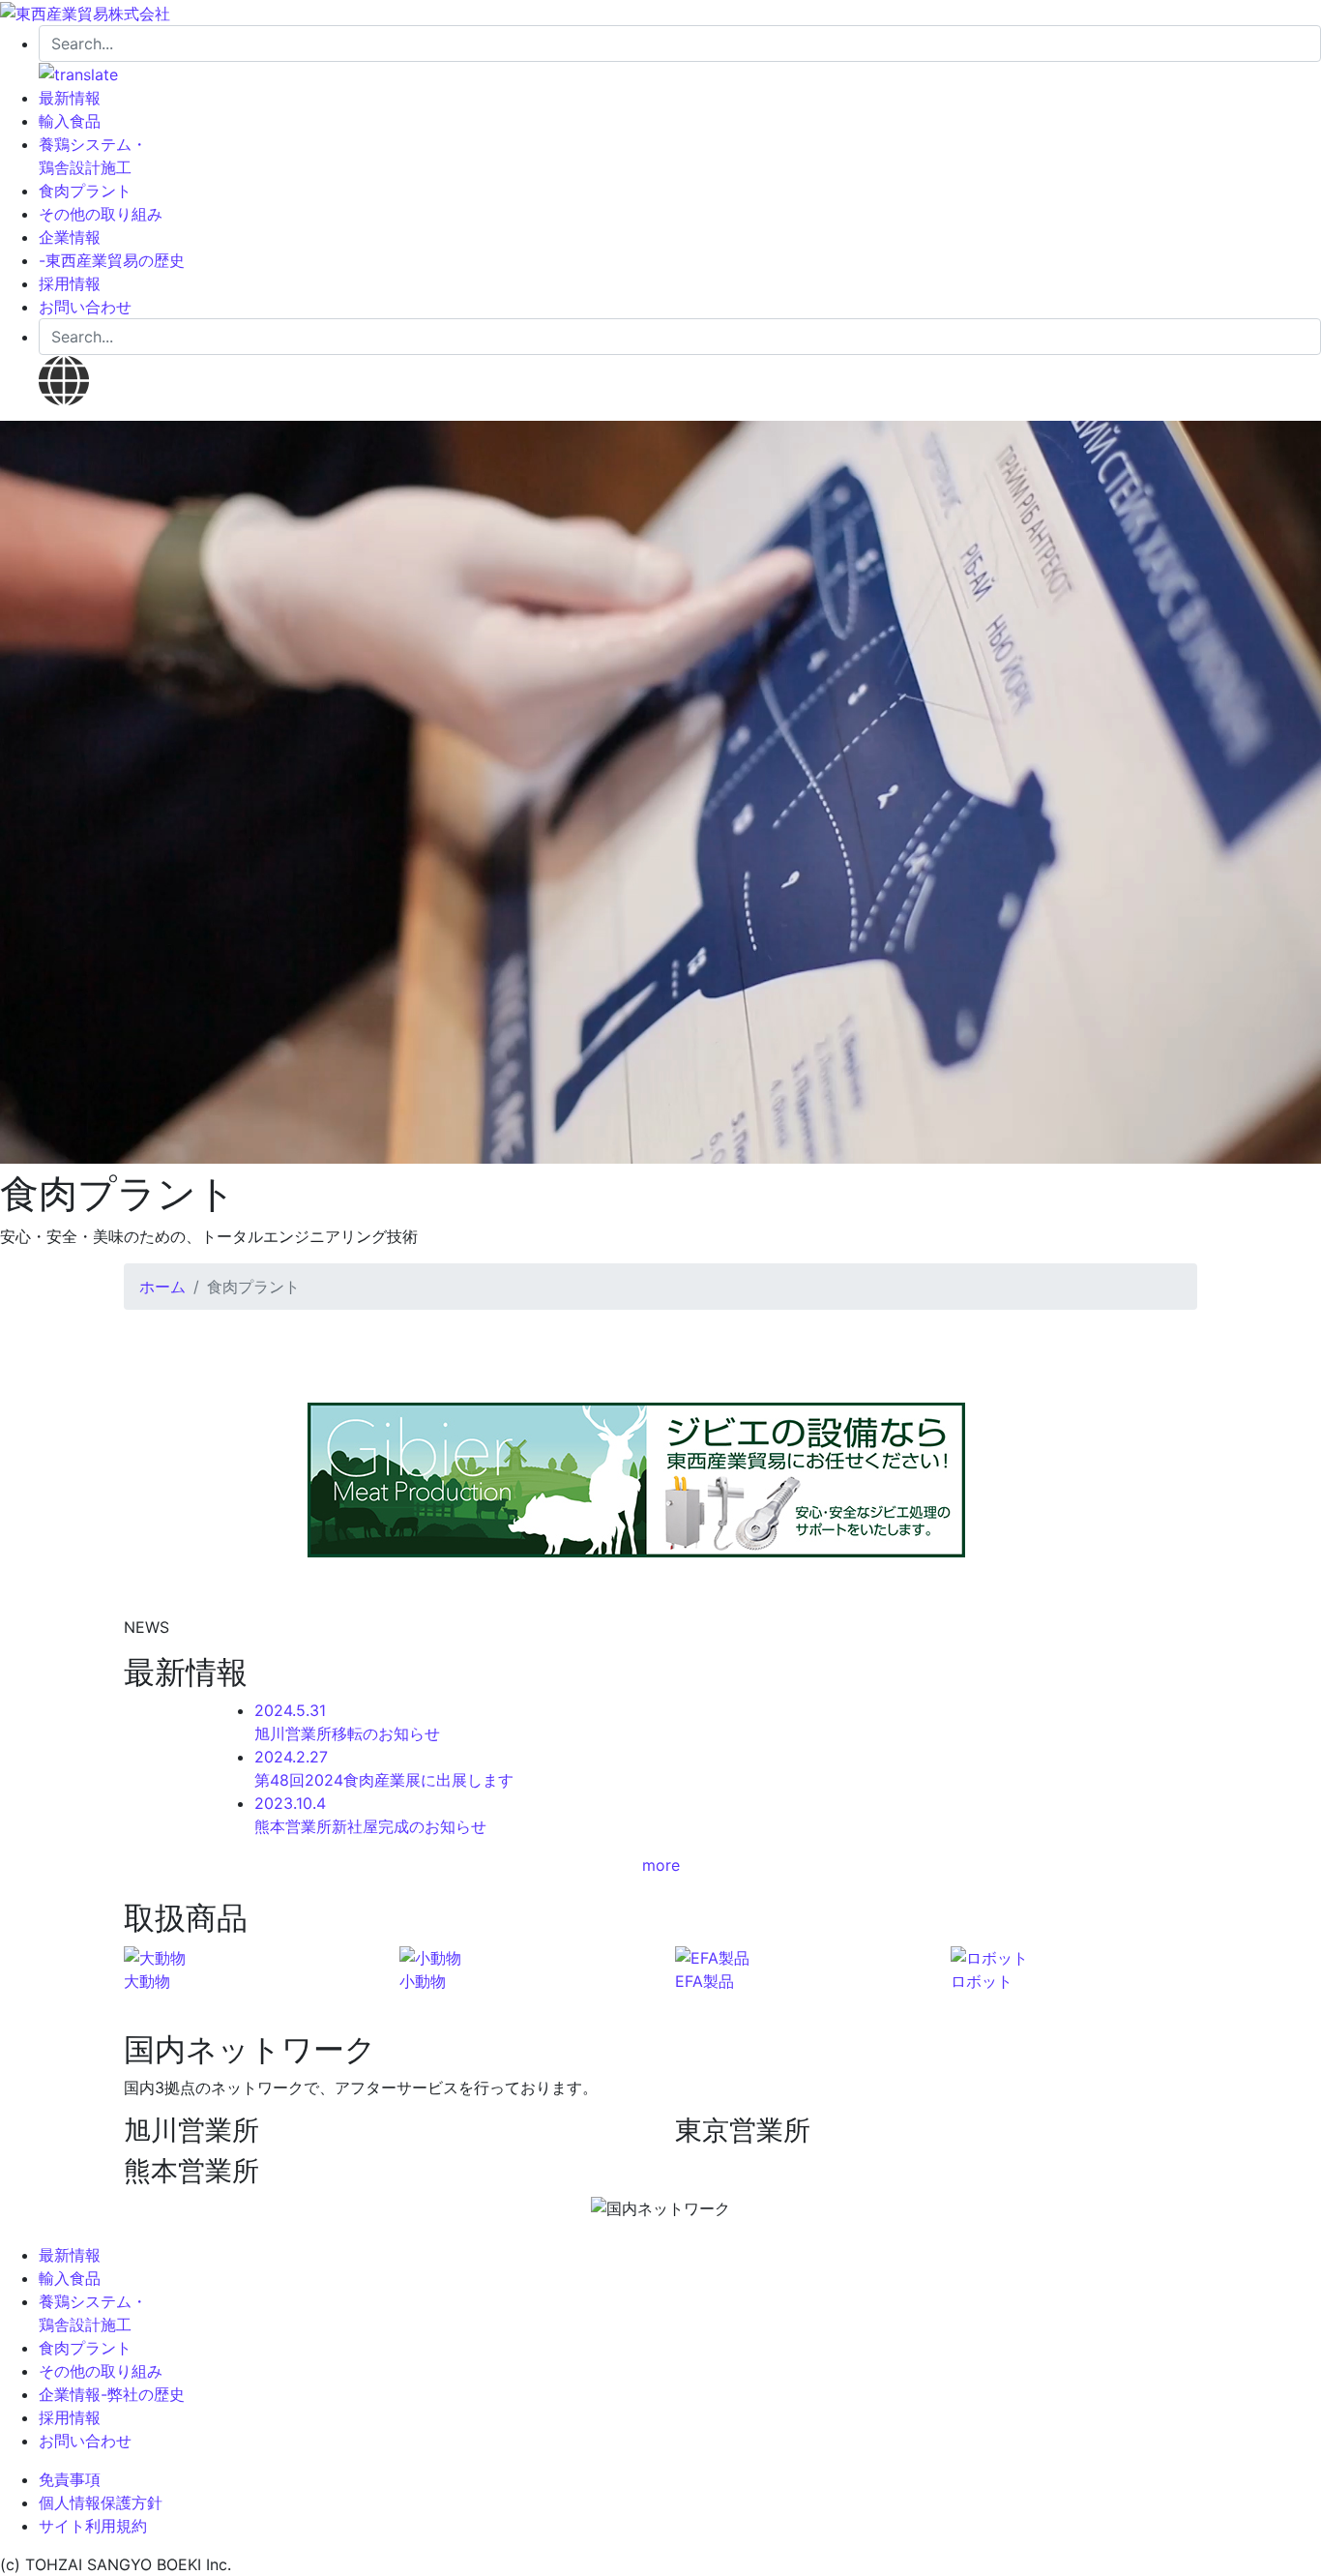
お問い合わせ (85, 307)
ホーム (162, 1287)
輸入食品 (70, 121)
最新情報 (70, 98)
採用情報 (70, 283)
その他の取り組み (101, 214)
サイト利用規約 (93, 2526)
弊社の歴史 (143, 2394)
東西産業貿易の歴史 (112, 260)
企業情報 (70, 237)
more (661, 1865)
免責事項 (70, 2479)
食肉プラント (85, 191)
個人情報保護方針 (101, 2502)
